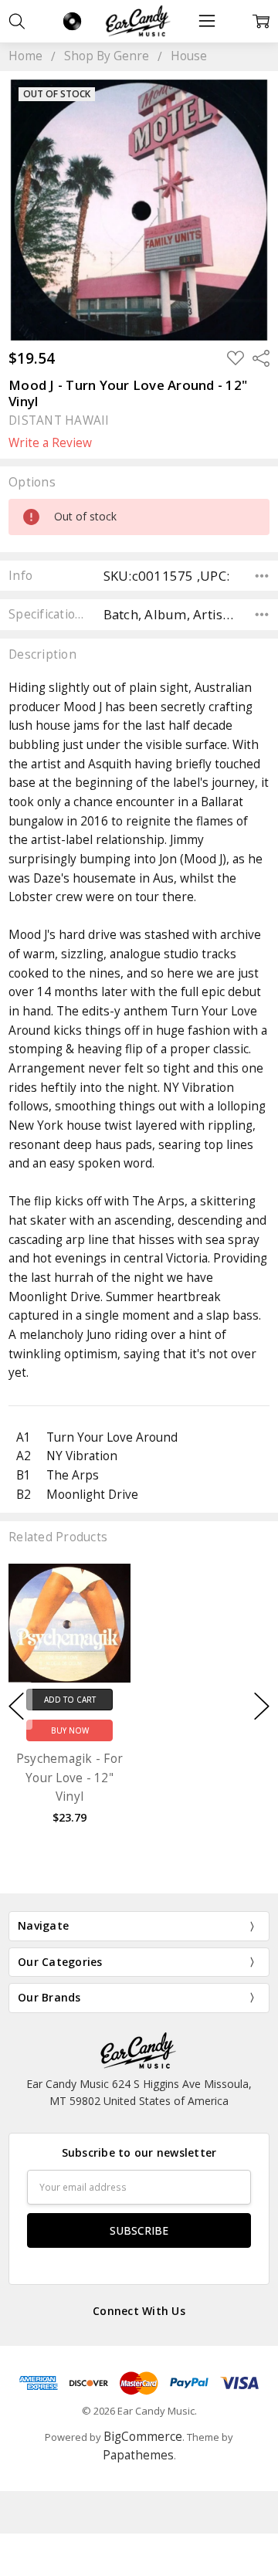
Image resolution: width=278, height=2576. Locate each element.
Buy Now (70, 1730)
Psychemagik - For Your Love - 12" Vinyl (69, 1778)
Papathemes (138, 2455)
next (262, 1706)
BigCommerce (143, 2437)
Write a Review (50, 443)
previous (16, 1706)
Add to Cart (70, 1699)
